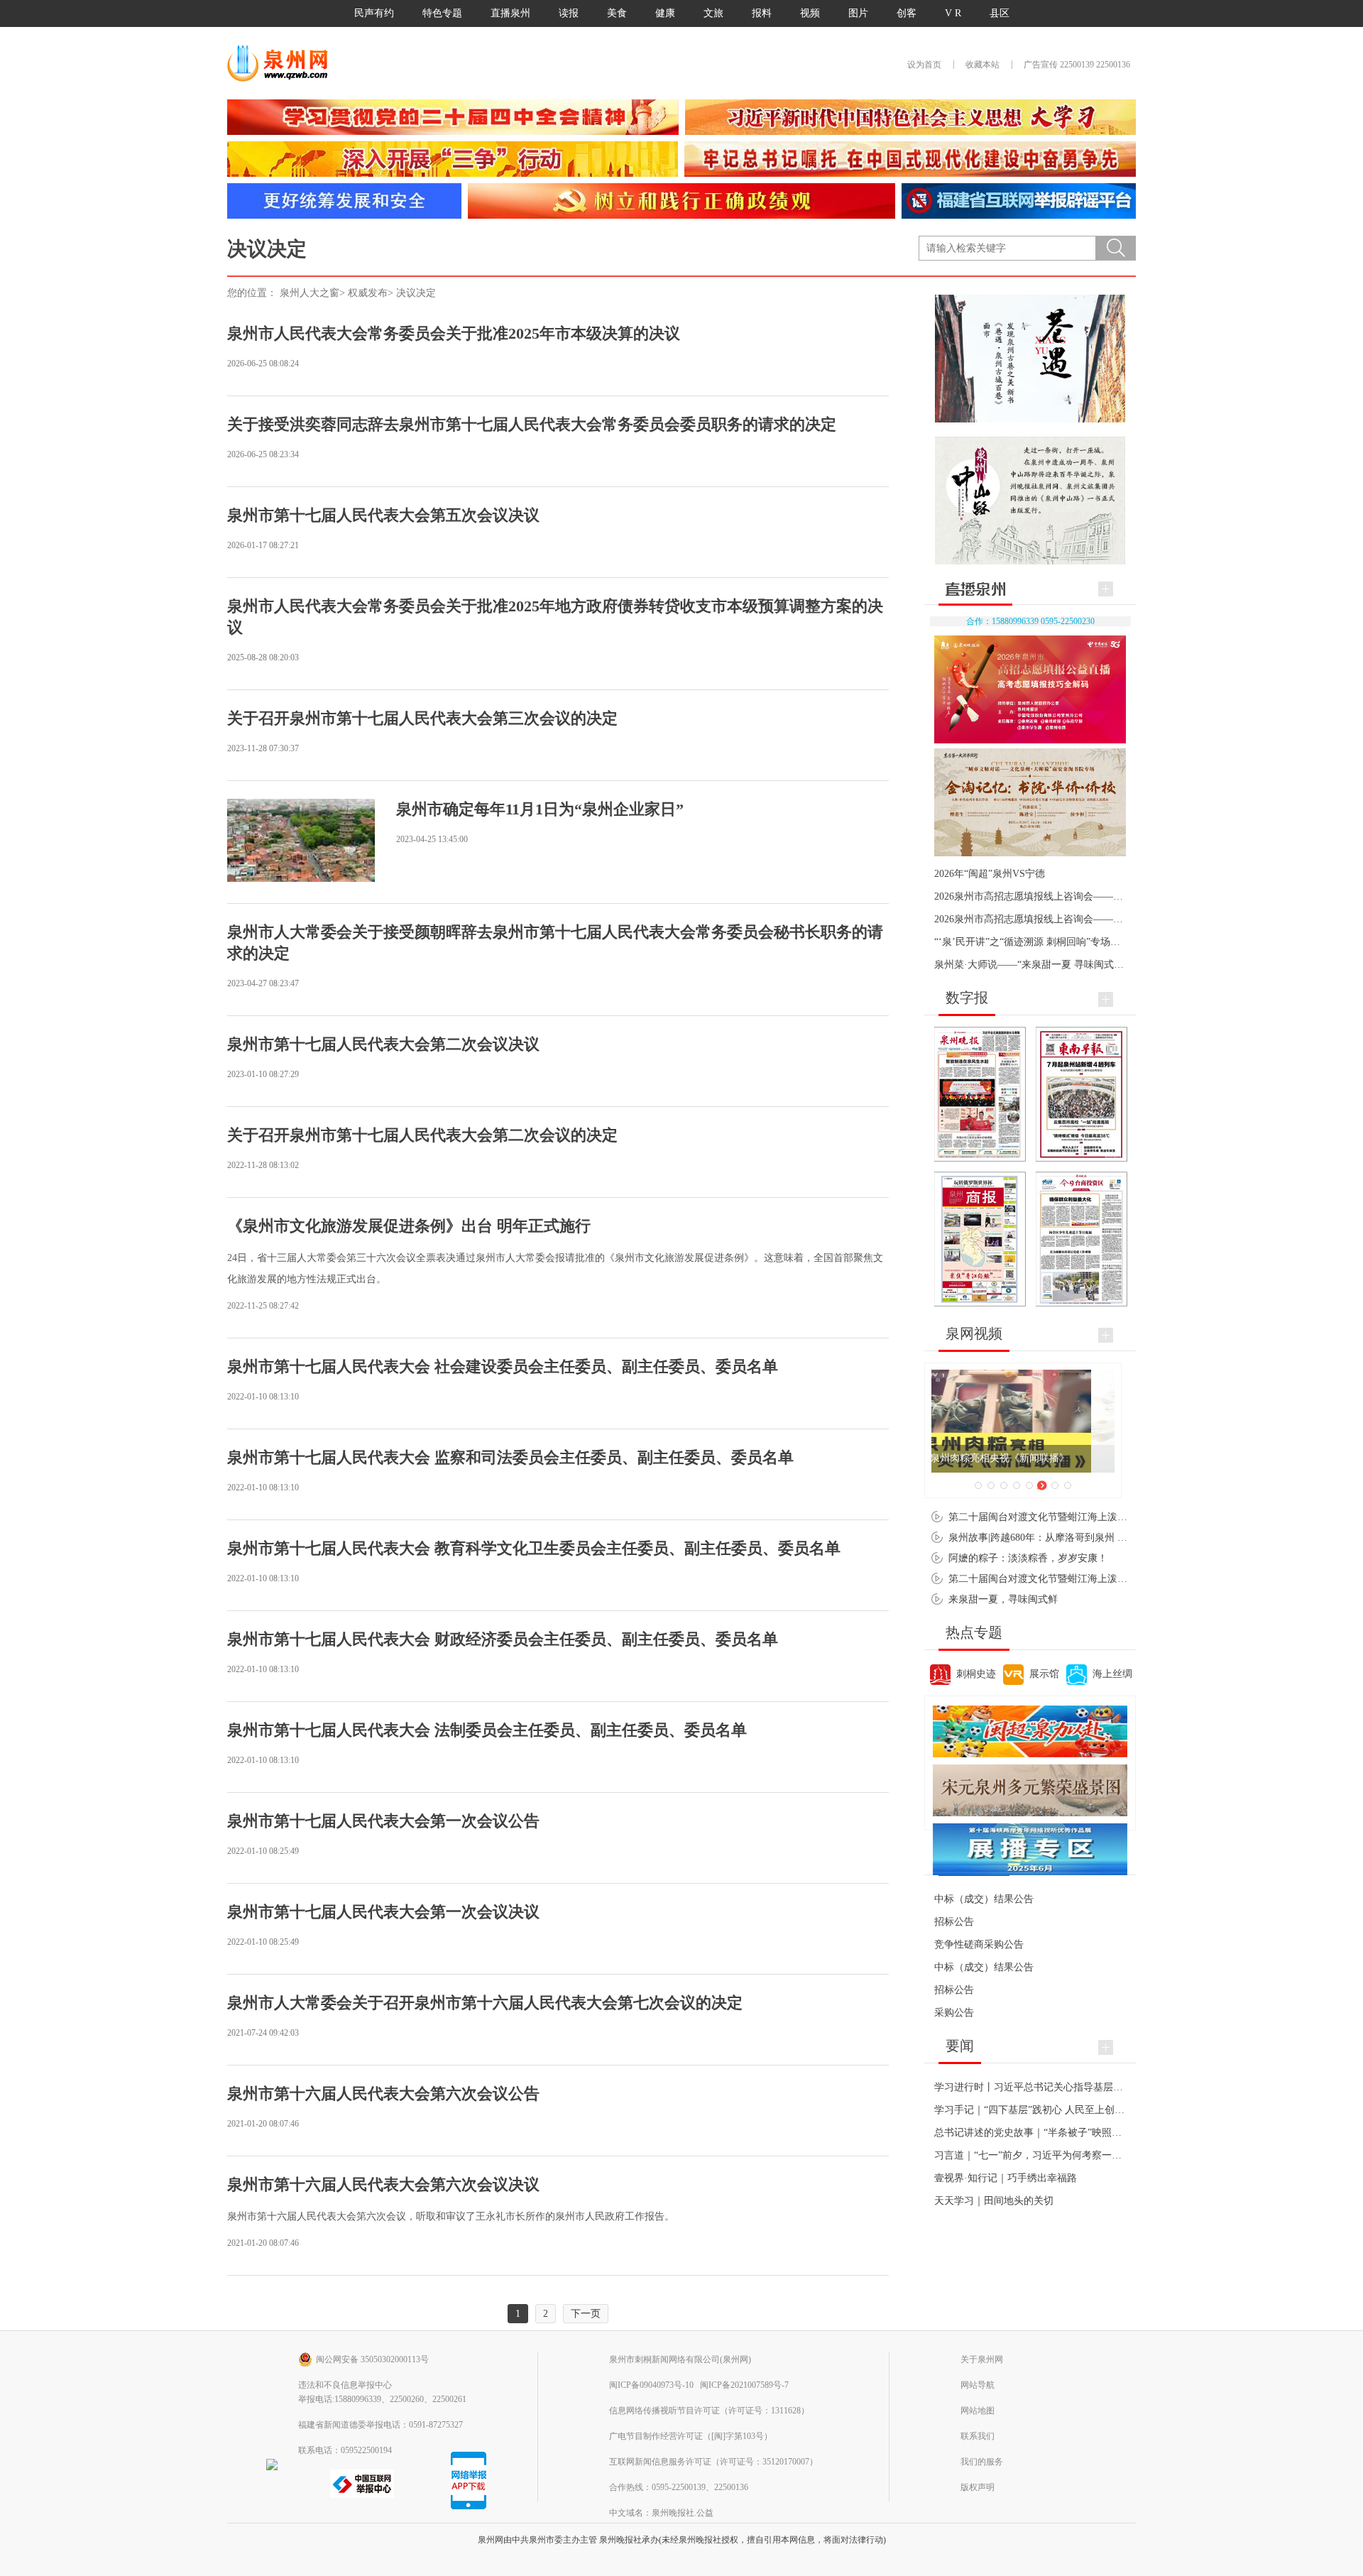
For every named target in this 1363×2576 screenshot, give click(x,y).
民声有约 (374, 13)
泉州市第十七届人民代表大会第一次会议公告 (383, 1821)
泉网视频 (974, 1333)
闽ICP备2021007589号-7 (744, 2385)
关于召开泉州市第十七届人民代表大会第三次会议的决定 (422, 718)
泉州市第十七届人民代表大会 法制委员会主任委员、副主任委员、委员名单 (487, 1730)
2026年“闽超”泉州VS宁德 (990, 874)
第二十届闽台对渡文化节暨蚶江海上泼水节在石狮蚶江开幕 (1078, 1579)
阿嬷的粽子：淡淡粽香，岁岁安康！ (1028, 1558)
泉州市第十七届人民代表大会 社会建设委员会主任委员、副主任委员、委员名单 (503, 1366)
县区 (1000, 13)
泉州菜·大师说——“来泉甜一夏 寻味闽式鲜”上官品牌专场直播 (1071, 965)
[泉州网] (283, 63)
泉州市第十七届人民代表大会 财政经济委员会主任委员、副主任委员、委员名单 (503, 1639)
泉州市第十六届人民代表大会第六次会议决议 (383, 2184)
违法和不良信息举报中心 (345, 2385)
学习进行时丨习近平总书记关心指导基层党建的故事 (1049, 2087)
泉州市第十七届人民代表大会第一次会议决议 (383, 1912)
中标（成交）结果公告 (984, 1899)
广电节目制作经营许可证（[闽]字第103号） (691, 2436)
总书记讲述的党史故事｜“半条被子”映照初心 (1033, 2133)
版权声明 (978, 2487)
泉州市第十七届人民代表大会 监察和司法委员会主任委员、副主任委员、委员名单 (510, 1457)
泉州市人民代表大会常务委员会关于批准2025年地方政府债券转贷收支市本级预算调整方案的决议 (555, 617)
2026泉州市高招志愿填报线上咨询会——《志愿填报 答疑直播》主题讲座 (1095, 919)
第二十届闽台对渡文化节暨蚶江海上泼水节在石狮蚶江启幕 (1078, 1517)
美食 (617, 13)
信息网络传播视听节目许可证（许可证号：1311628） (709, 2411)
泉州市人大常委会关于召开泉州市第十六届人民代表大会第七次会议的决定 (485, 2003)
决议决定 (416, 293)
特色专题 (442, 13)
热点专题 (974, 1632)
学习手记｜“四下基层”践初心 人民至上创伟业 (1034, 2110)
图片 (858, 13)
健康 (665, 13)
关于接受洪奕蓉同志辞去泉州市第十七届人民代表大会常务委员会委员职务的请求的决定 (532, 424)
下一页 (586, 2314)
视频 (810, 13)
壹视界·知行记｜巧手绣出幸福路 (1006, 2178)
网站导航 (978, 2385)
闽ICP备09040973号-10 (651, 2385)
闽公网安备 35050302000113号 (372, 2359)
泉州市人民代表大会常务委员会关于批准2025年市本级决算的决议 (454, 333)
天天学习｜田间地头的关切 (994, 2201)
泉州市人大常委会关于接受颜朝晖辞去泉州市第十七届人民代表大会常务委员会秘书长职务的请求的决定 (555, 943)
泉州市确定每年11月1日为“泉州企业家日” (540, 809)
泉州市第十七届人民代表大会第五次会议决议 (383, 515)
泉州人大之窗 (310, 293)
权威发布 (368, 293)
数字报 (967, 998)
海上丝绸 (1112, 1674)
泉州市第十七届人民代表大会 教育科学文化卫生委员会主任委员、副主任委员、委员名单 (534, 1548)
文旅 (713, 13)
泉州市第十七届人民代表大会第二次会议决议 (383, 1044)
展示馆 (1044, 1674)
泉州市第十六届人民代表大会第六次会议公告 (383, 2094)
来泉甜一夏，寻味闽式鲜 (1003, 1599)
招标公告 (954, 1922)
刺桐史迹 (976, 1674)
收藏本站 (982, 65)
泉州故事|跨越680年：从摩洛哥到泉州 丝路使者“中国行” (1072, 1538)
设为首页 (924, 65)
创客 (907, 13)
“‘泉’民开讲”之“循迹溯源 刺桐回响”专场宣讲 (1032, 942)
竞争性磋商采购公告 (979, 1944)
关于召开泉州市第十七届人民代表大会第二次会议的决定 (422, 1135)
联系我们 (978, 2436)
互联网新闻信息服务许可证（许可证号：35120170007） (713, 2462)
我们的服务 (982, 2462)
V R (953, 13)
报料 (762, 13)
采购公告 (954, 2013)
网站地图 (978, 2411)
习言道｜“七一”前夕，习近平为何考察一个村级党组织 (1053, 2155)
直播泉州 (510, 13)
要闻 (960, 2046)
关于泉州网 (982, 2359)
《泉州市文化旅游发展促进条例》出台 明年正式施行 (409, 1226)
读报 (569, 13)
